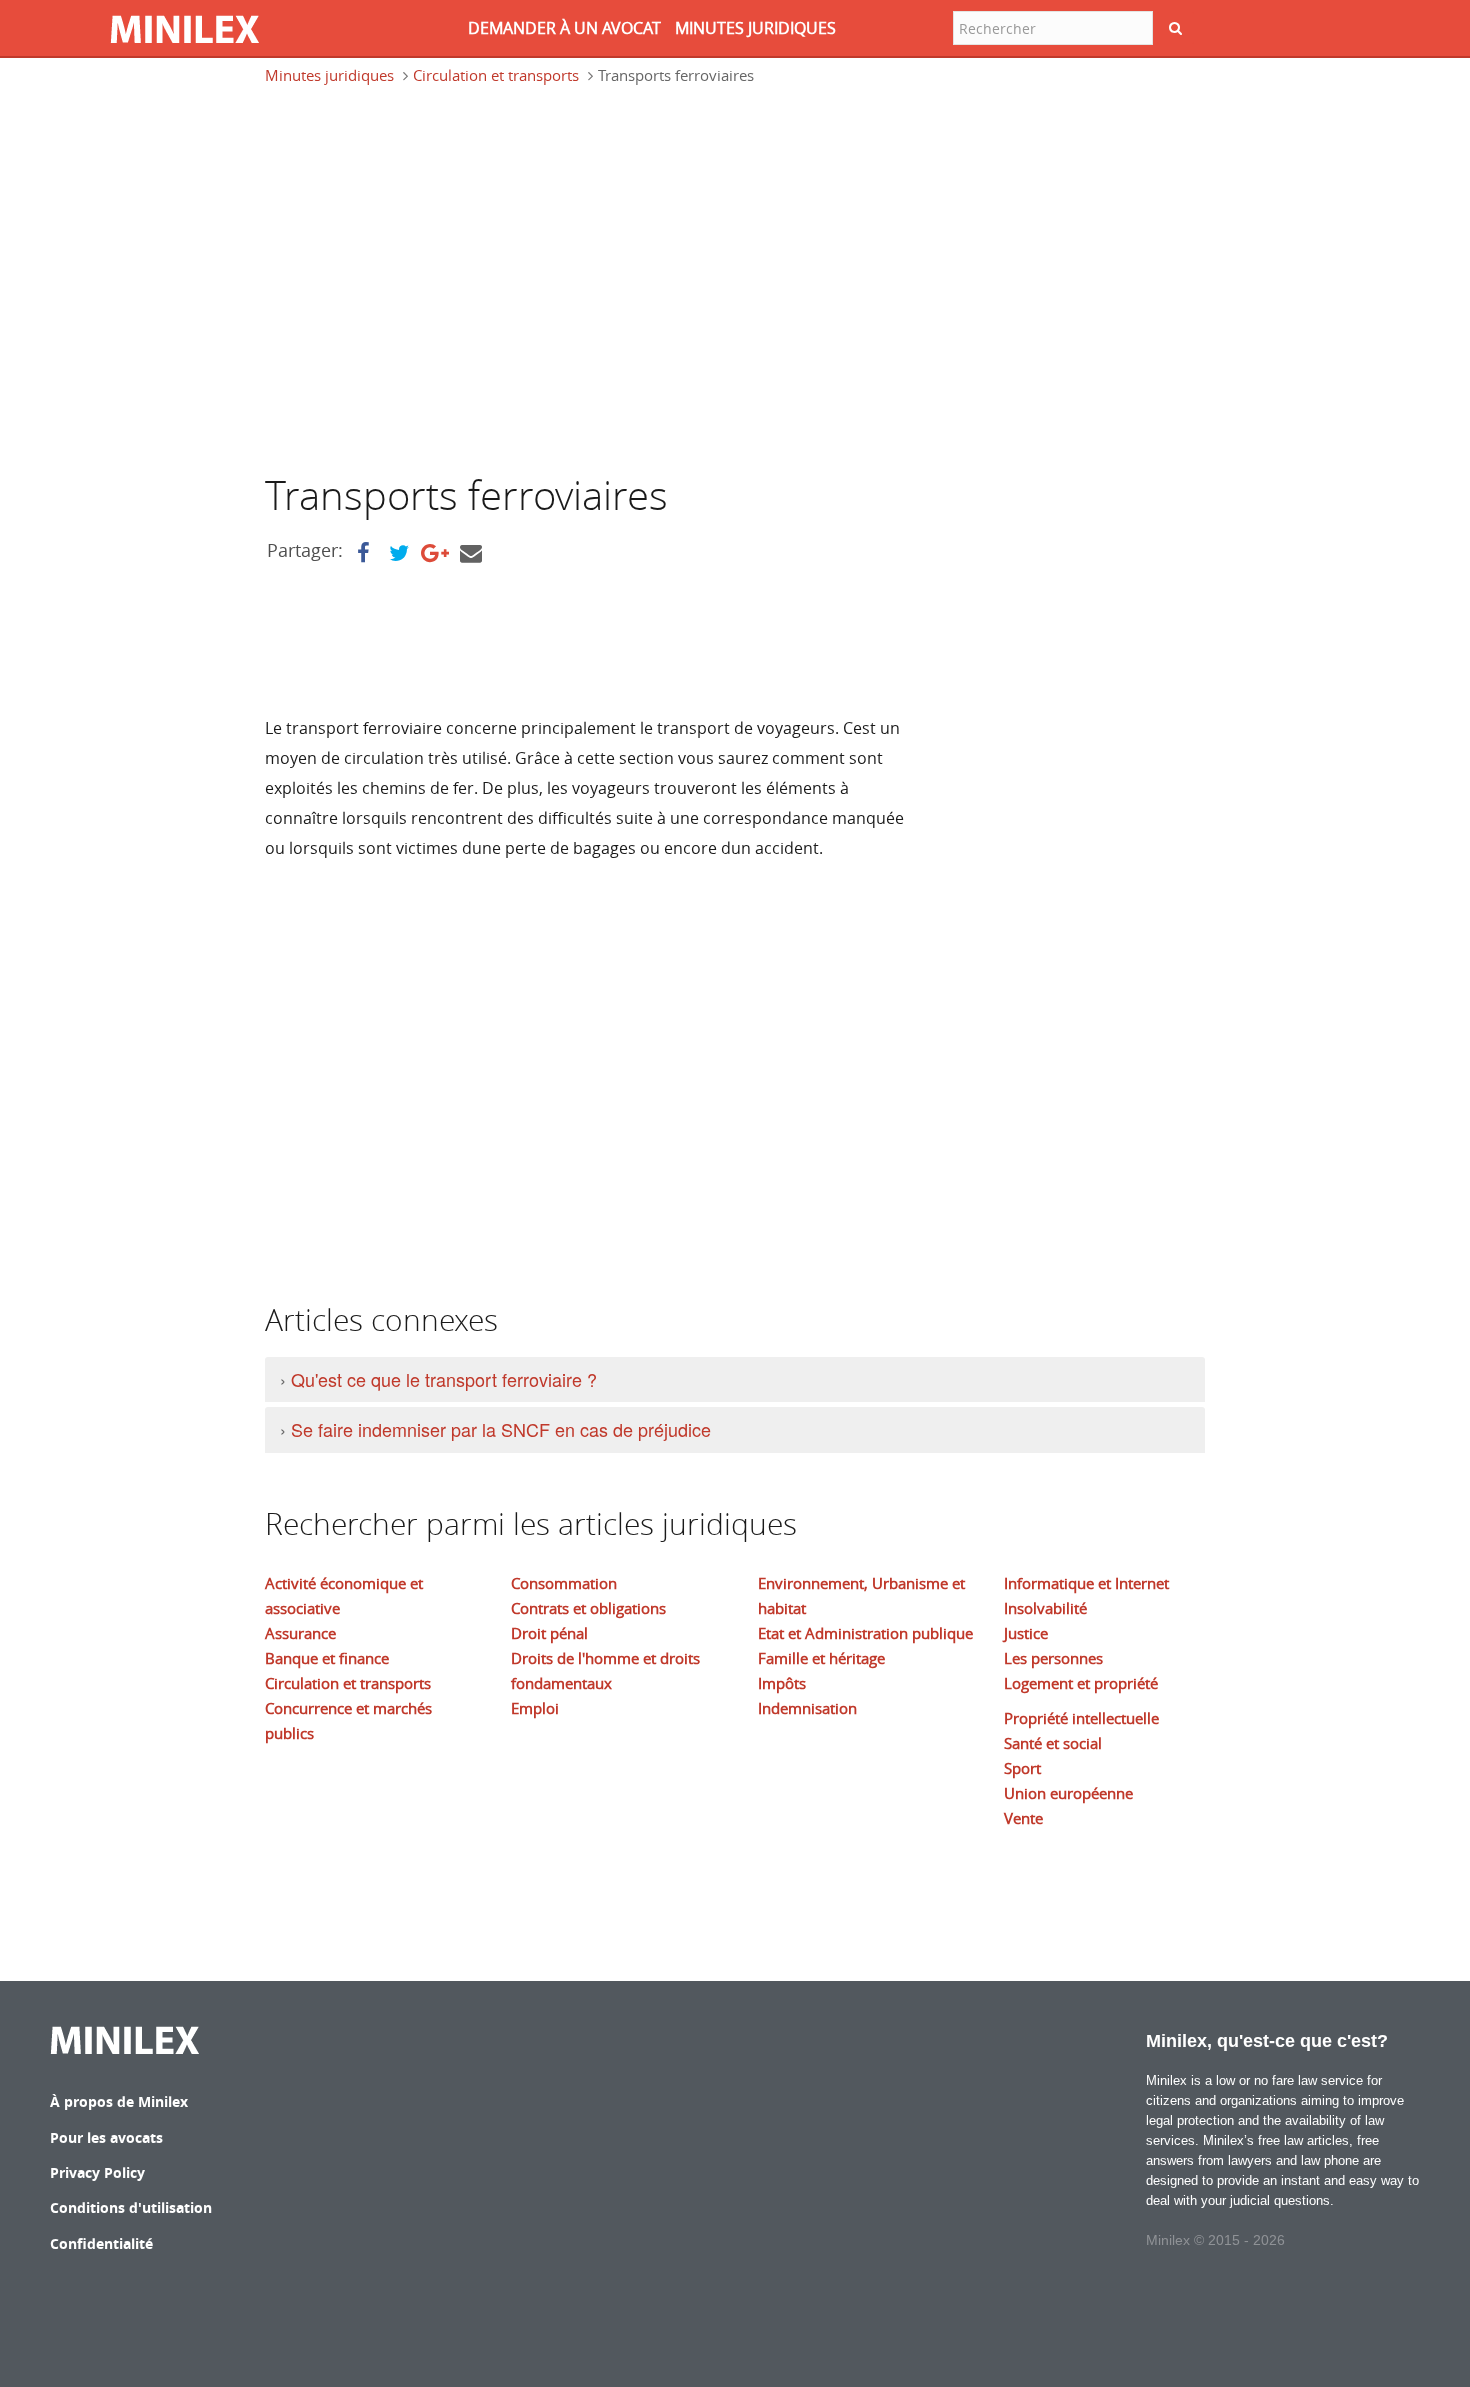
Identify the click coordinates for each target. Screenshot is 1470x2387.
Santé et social (1053, 1743)
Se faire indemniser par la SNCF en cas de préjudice (501, 1429)
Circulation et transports (496, 75)
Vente (1023, 1818)
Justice (1026, 1633)
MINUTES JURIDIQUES (755, 28)
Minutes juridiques (329, 75)
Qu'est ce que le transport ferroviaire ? (444, 1379)
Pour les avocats (106, 2137)
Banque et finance (327, 1658)
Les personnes (1053, 1658)
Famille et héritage (821, 1658)
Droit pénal (549, 1633)
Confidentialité (101, 2243)
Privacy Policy (97, 2172)
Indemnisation (807, 1708)
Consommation (564, 1583)
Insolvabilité (1045, 1608)
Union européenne (1068, 1793)
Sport (1022, 1768)
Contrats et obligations (588, 1608)
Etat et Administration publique (865, 1633)
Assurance (300, 1633)
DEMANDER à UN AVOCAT (564, 28)
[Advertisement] (433, 288)
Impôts (782, 1683)
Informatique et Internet (1086, 1583)
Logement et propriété (1081, 1683)
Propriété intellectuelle (1081, 1718)
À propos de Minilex (119, 2101)
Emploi (535, 1708)
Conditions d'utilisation (131, 2207)
